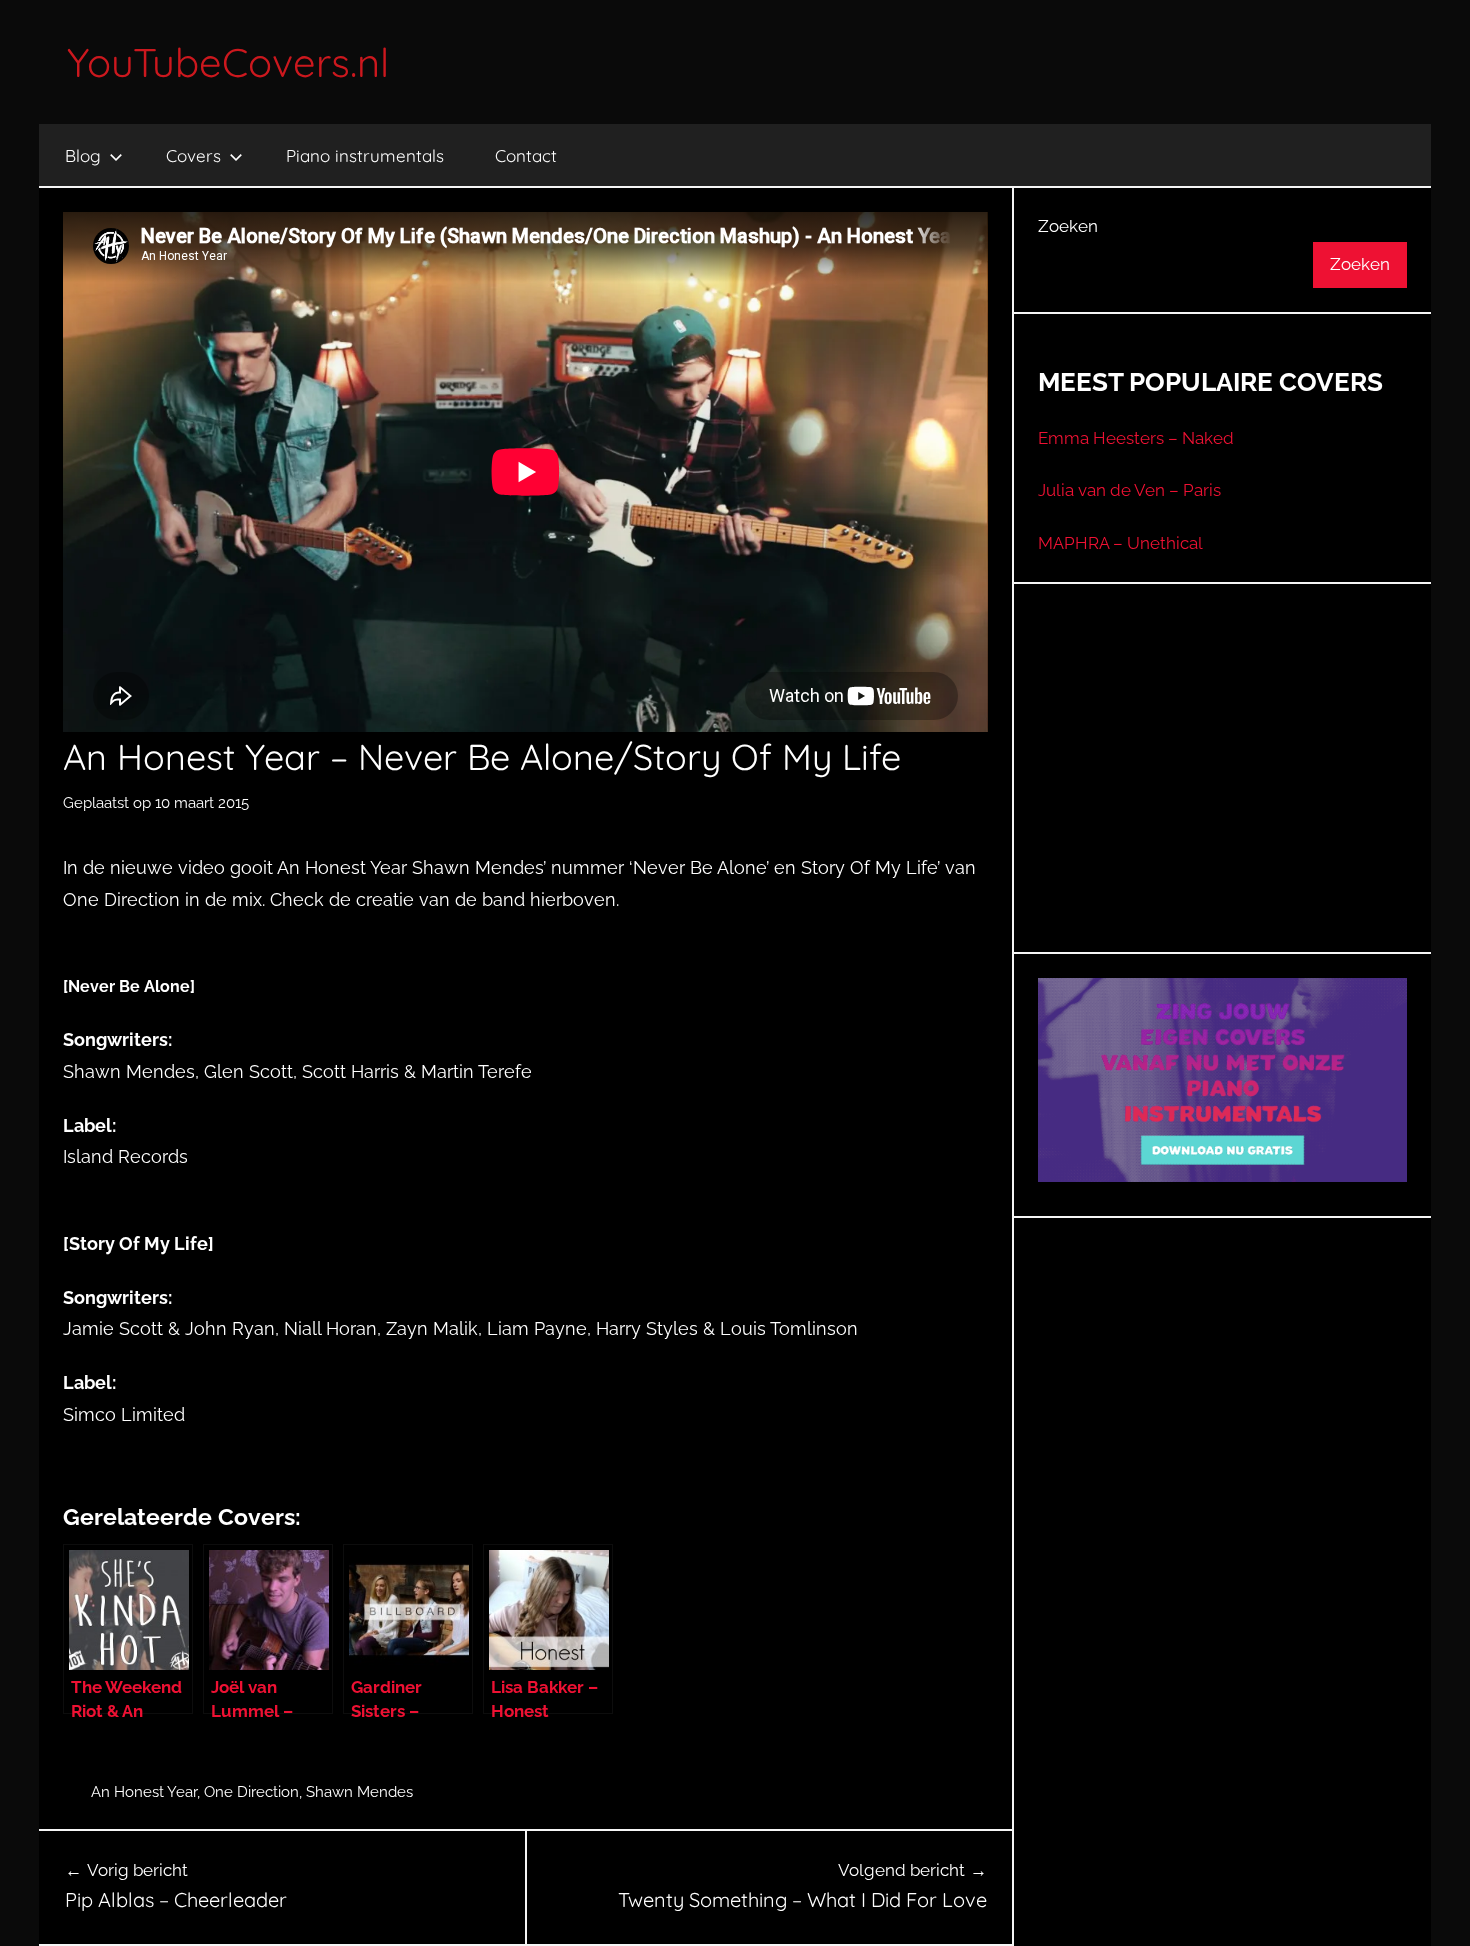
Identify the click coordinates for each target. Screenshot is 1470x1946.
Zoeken (1068, 226)
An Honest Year (144, 1792)
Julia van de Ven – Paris (1129, 490)
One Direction (251, 1792)
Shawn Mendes (359, 1792)
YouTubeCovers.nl (228, 62)
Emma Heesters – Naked (1136, 438)
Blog (83, 155)
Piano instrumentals (365, 155)
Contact (526, 155)
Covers (193, 155)
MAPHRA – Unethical (1120, 543)
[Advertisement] (1223, 793)
